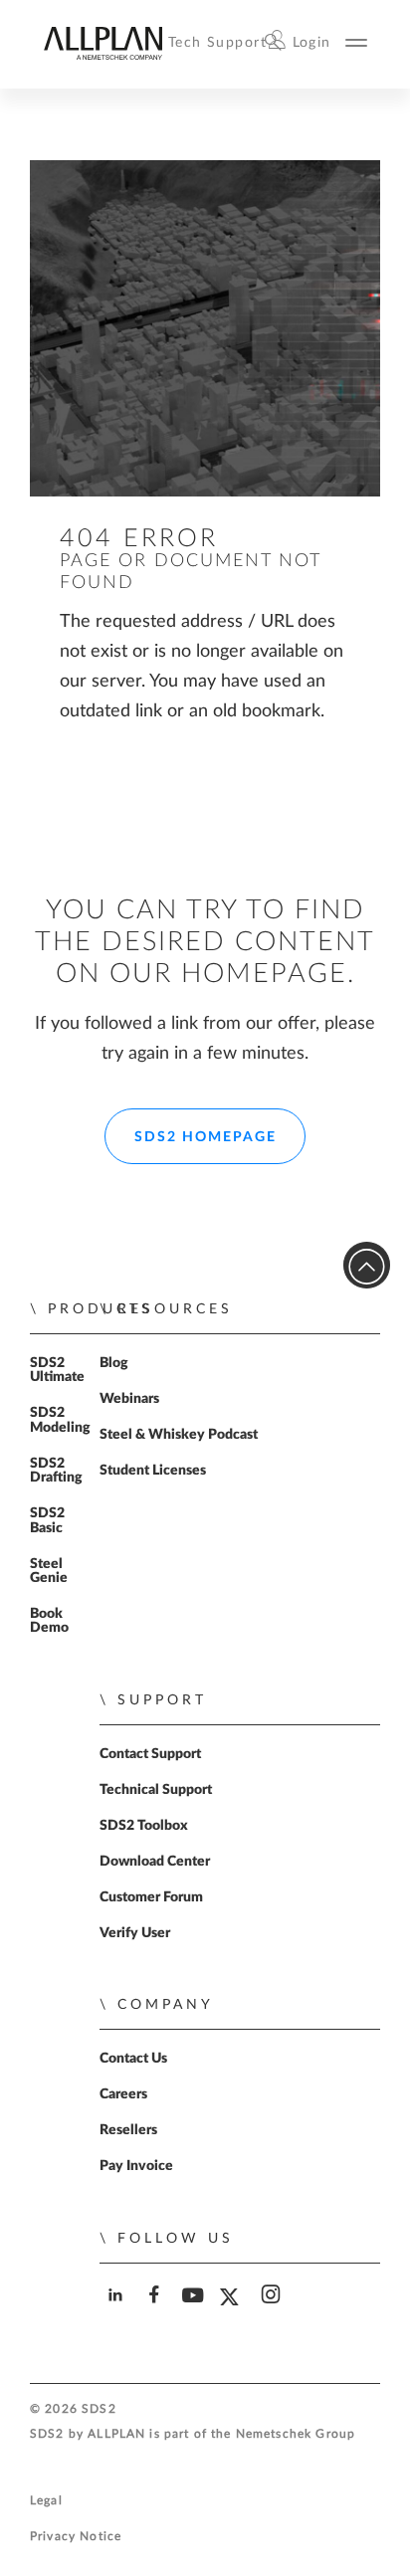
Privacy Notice (76, 2537)
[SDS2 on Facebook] (156, 2312)
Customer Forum (151, 1897)
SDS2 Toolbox (144, 1826)
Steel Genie (49, 1571)
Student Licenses (153, 1471)
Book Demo (49, 1621)
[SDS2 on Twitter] (233, 2312)
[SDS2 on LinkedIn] (117, 2312)
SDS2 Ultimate (57, 1370)
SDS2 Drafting (56, 1471)
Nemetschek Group (296, 2434)
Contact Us (133, 2059)
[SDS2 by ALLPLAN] (102, 55)
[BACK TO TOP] (367, 1265)
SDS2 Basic (47, 1520)
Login (312, 42)
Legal (46, 2501)
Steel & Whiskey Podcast (179, 1435)
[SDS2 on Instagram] (272, 2312)
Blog (114, 1363)
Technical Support (156, 1790)
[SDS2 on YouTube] (195, 2312)
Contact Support (150, 1754)
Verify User (135, 1933)
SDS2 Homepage (205, 1137)
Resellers (128, 2130)
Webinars (129, 1399)
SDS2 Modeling (60, 1420)
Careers (123, 2094)
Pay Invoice (136, 2166)
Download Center (155, 1862)
